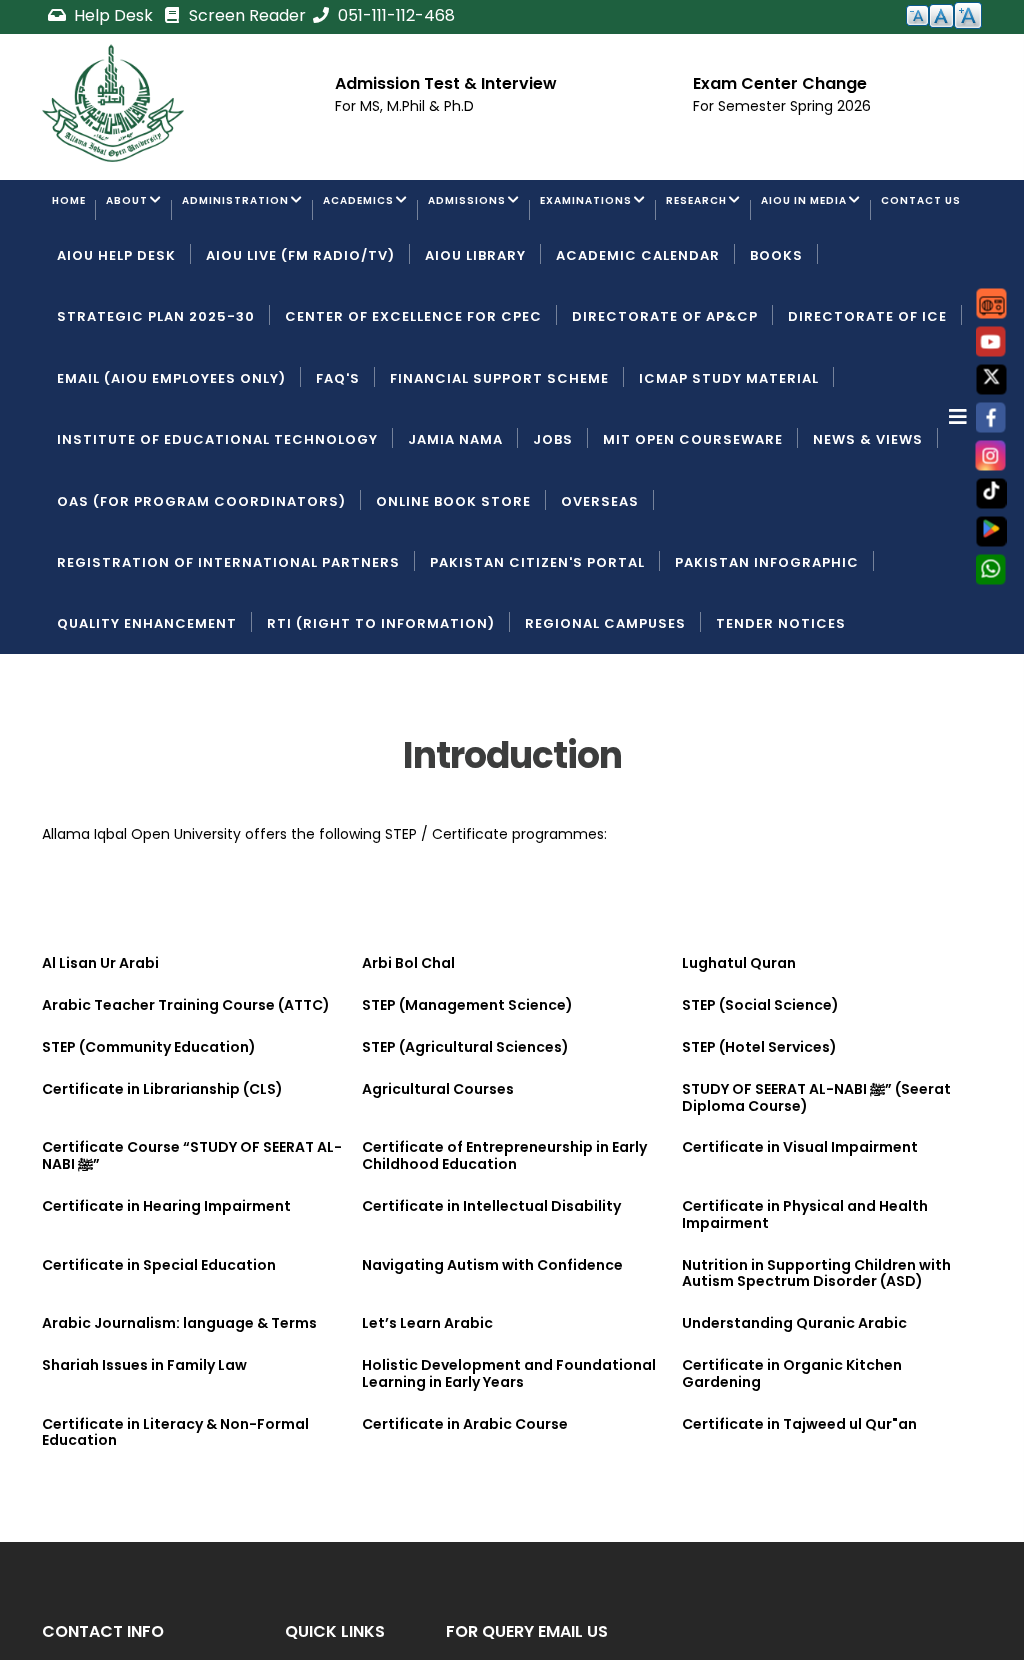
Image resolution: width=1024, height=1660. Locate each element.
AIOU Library (475, 335)
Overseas (600, 581)
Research (877, 211)
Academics (448, 211)
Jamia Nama (455, 519)
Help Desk (113, 15)
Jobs (553, 519)
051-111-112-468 (394, 15)
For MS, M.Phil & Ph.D (404, 106)
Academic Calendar (638, 335)
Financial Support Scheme (499, 458)
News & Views (868, 519)
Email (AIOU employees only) (171, 458)
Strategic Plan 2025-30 (156, 396)
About (156, 211)
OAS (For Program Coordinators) (201, 581)
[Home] (113, 103)
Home (79, 211)
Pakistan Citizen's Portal (537, 642)
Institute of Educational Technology (217, 519)
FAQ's (338, 458)
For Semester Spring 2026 (782, 106)
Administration (292, 211)
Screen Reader (245, 15)
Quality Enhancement (147, 703)
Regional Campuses (605, 703)
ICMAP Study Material (729, 458)
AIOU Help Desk (116, 335)
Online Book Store (453, 581)
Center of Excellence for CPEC (413, 396)
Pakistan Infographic (767, 642)
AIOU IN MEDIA (111, 273)
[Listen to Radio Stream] (992, 304)
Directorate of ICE (867, 396)
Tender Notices (781, 703)
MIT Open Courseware (693, 519)
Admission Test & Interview (446, 83)
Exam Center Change (780, 83)
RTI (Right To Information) (381, 703)
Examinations (736, 211)
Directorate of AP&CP (665, 396)
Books (776, 335)
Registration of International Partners (228, 642)
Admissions (586, 211)
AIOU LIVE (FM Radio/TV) (300, 335)
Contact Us (259, 273)
